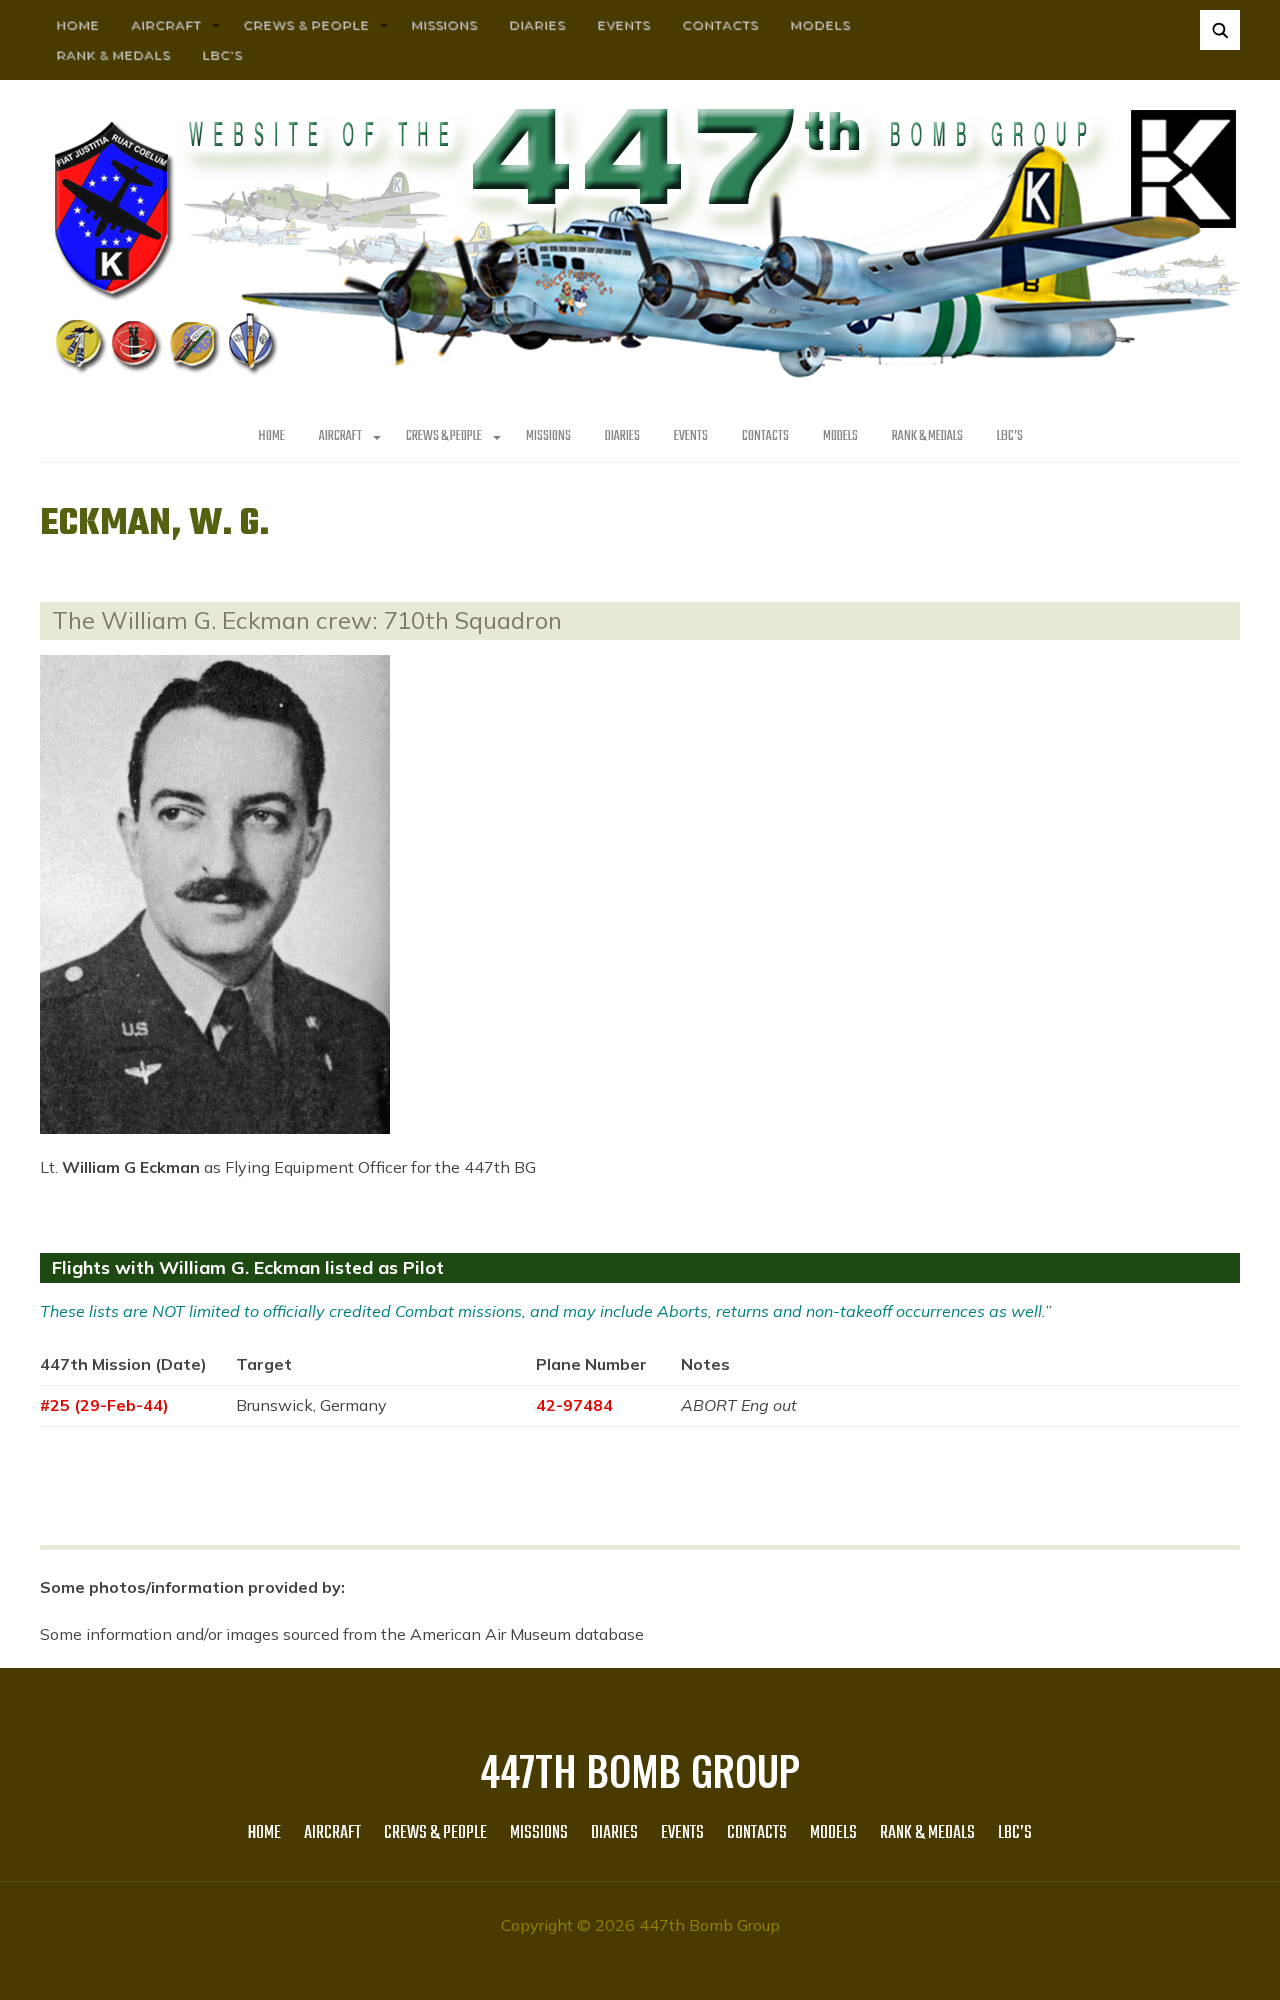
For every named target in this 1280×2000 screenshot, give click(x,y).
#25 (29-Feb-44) (104, 1405)
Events (623, 24)
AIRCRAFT (166, 24)
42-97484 (574, 1405)
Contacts (720, 24)
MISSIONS (444, 24)
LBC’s (222, 54)
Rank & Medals (113, 54)
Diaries (537, 24)
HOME (77, 24)
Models (820, 24)
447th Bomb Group (640, 1770)
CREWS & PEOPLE (306, 24)
